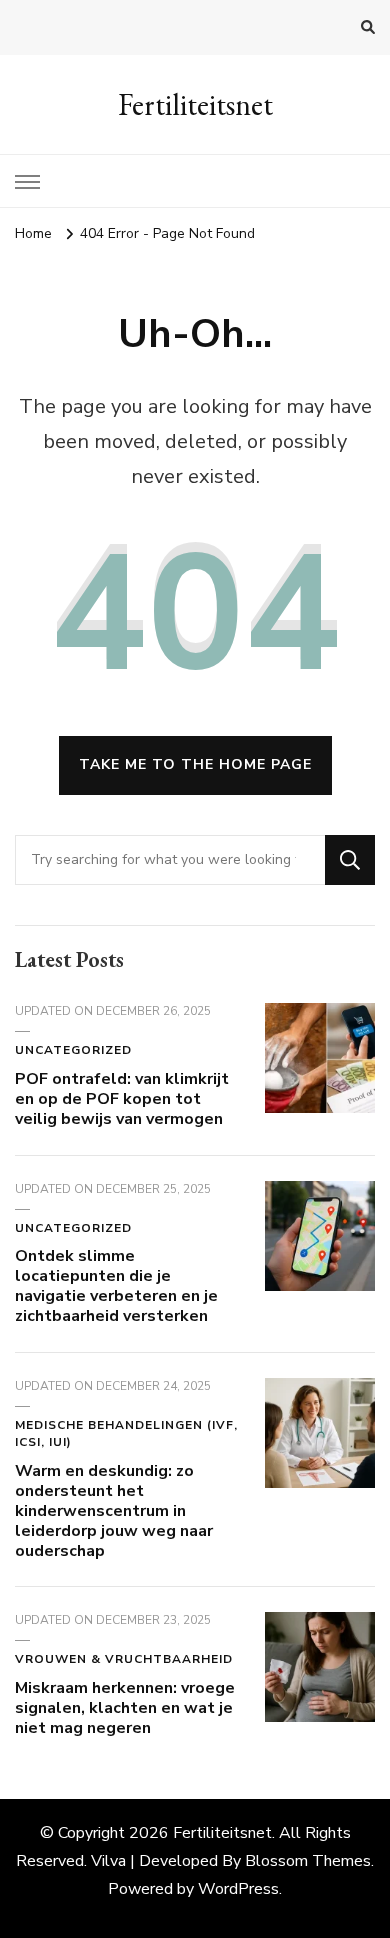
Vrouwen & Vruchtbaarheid (124, 1659)
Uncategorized (73, 1050)
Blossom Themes (308, 1861)
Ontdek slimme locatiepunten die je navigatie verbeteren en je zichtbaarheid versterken (116, 1285)
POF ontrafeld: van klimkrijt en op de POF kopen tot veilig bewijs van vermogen (122, 1099)
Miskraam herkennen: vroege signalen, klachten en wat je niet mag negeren (125, 1708)
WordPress (238, 1889)
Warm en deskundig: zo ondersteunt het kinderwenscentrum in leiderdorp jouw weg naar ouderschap (114, 1510)
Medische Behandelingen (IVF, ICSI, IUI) (126, 1434)
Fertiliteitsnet (195, 104)
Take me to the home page (195, 764)
